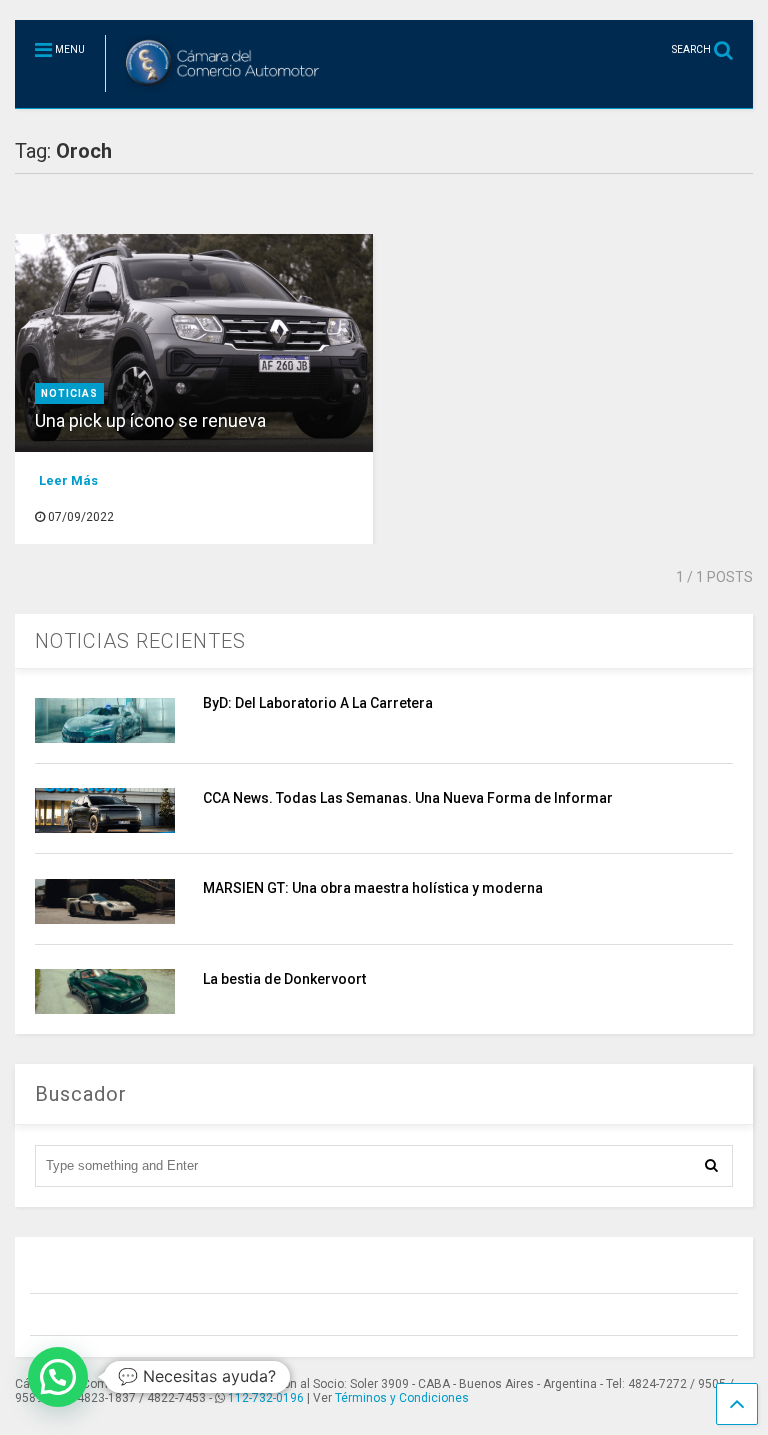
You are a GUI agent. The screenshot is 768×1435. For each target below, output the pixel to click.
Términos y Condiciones (402, 1398)
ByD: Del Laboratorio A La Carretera (318, 703)
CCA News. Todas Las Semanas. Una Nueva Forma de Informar (408, 798)
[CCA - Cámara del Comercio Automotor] (215, 93)
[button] (58, 1377)
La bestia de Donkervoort (284, 979)
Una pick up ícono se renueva (150, 420)
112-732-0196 (266, 1398)
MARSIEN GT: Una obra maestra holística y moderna (373, 888)
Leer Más (68, 480)
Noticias (69, 393)
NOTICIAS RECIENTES (140, 641)
